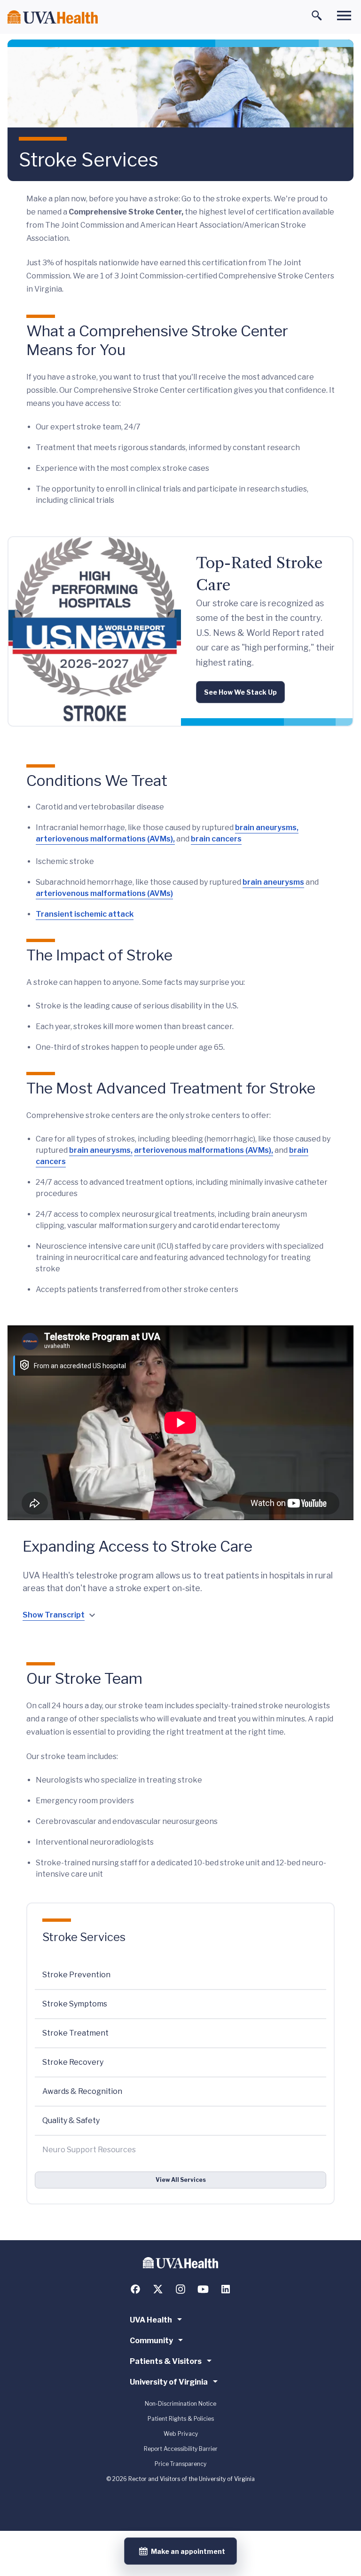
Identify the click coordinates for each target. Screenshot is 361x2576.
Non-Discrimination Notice (180, 2404)
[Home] (53, 17)
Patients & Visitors (166, 2361)
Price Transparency (180, 2464)
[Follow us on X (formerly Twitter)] (158, 2289)
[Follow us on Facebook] (135, 2289)
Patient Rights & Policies (181, 2419)
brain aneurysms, (267, 828)
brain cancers (216, 839)
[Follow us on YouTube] (203, 2289)
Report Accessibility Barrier (181, 2449)
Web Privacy (181, 2434)
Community (151, 2341)
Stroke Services (84, 1937)
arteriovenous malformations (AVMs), (105, 839)
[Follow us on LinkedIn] (226, 2289)
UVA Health (151, 2320)
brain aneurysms (273, 882)
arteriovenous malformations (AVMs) (104, 893)
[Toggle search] (317, 16)
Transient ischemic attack (85, 914)
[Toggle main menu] (344, 16)
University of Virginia (169, 2382)
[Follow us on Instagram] (180, 2289)
